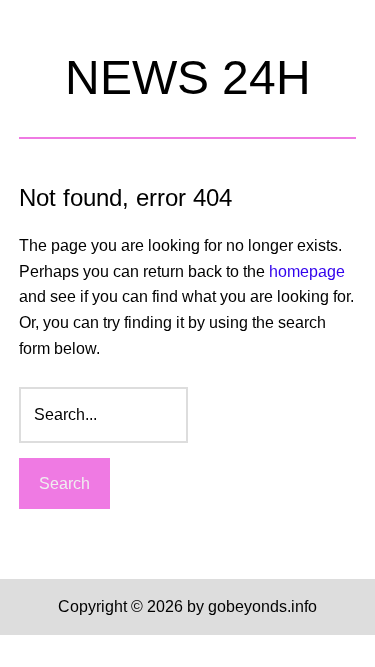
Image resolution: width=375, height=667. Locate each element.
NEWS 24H (188, 77)
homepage (307, 271)
